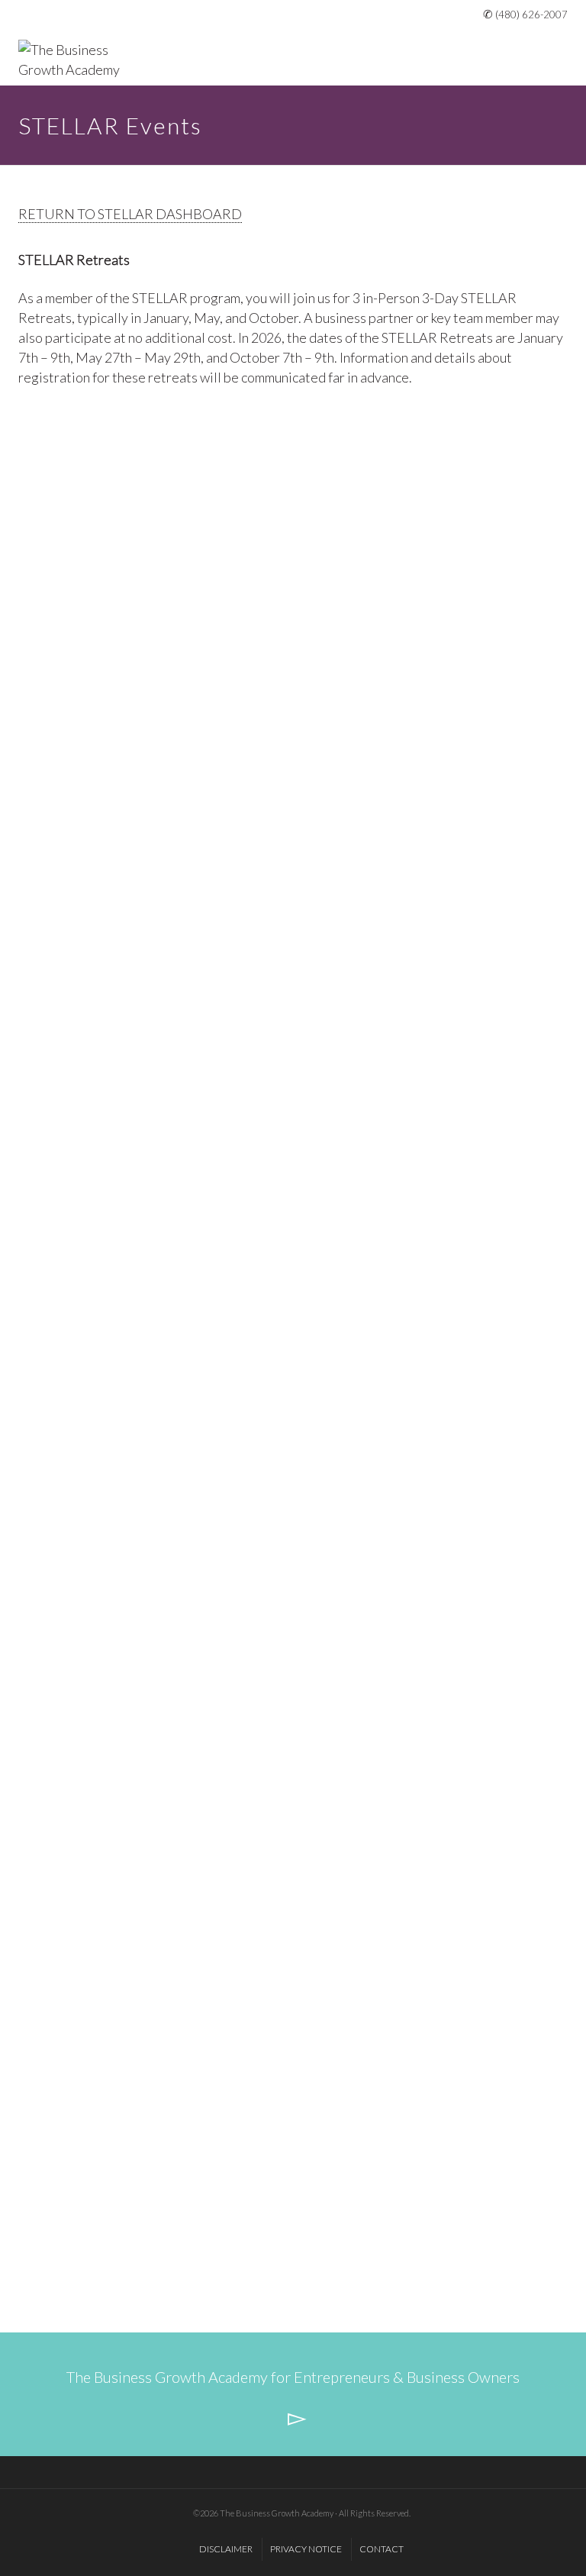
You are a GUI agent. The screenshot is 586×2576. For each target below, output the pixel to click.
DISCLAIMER (226, 2549)
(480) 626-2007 (531, 15)
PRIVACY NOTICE (306, 2549)
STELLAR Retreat (105, 1235)
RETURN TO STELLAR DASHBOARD (130, 214)
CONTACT (382, 2549)
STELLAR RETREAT (112, 620)
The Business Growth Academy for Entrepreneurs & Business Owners (293, 2377)
